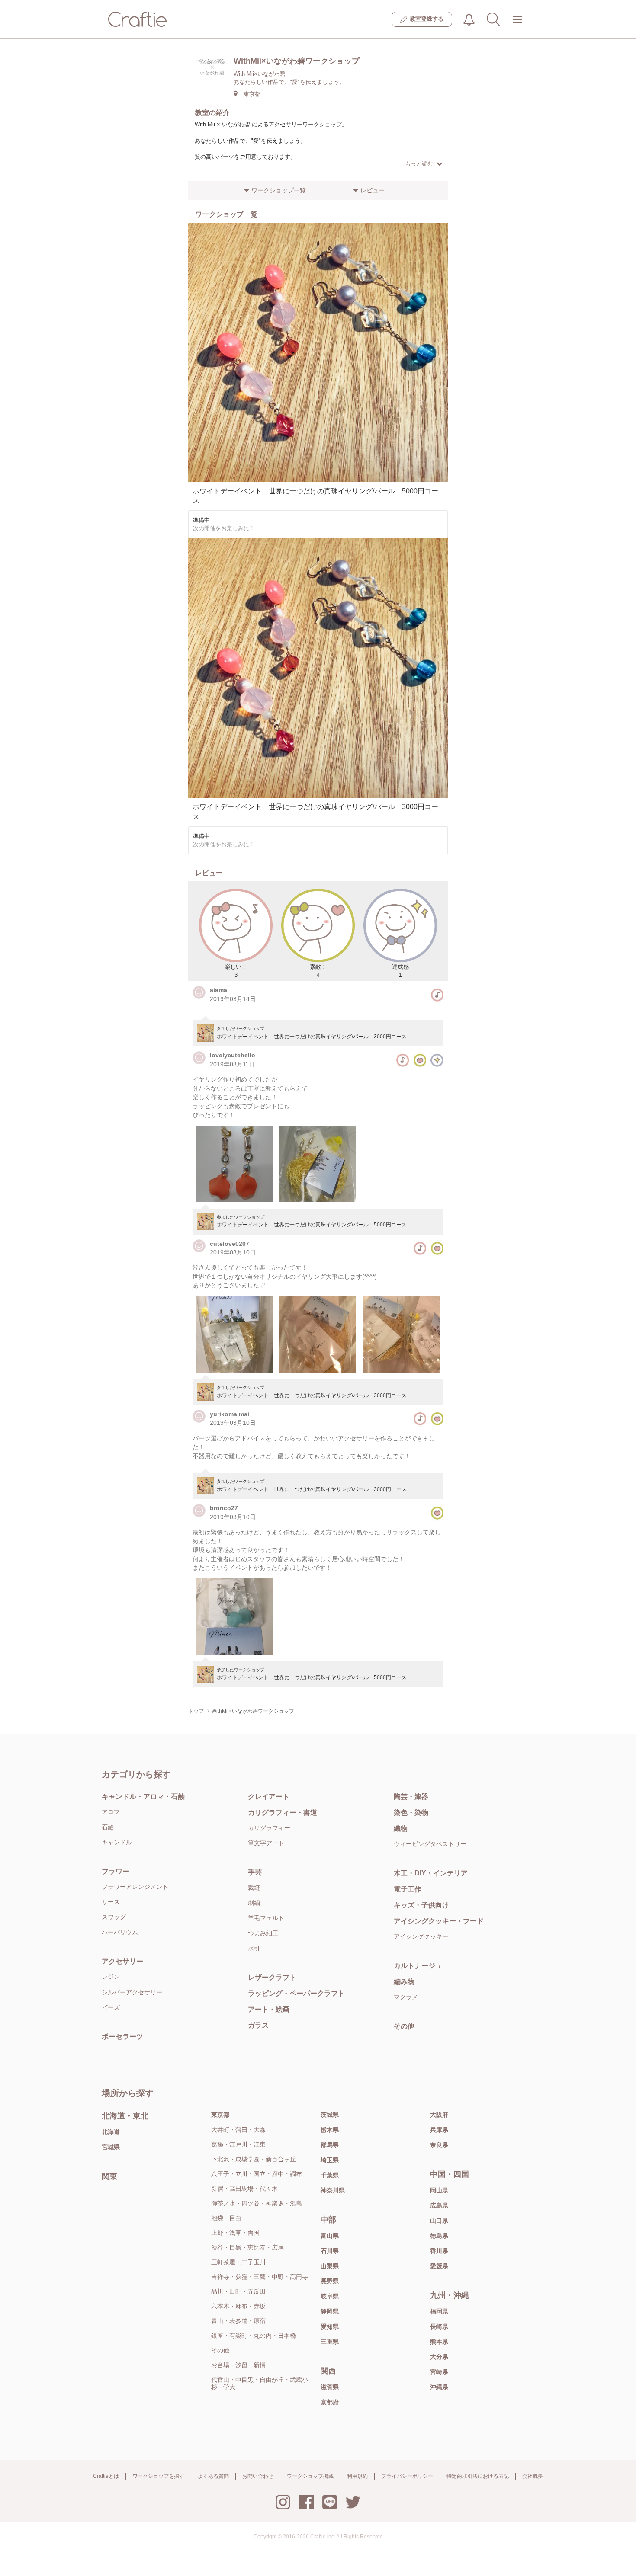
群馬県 (330, 2145)
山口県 (439, 2221)
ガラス (258, 2025)
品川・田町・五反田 (238, 2291)
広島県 (439, 2205)
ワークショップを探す (158, 2476)
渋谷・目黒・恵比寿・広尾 (247, 2247)
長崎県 (439, 2326)
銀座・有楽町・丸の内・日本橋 (254, 2336)
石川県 (330, 2251)
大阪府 (439, 2115)
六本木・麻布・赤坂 (238, 2306)
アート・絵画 (269, 2009)
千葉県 (330, 2175)
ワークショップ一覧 (279, 190)
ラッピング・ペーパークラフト (296, 1993)
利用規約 (357, 2476)
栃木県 (330, 2130)
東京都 (220, 2115)
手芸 (255, 1872)
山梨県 (330, 2266)
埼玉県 (330, 2160)
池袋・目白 (226, 2218)
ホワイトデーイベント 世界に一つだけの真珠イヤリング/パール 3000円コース (312, 1036)
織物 (401, 1829)
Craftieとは (106, 2476)
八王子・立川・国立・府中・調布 (257, 2174)
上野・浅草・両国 (235, 2233)
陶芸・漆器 (411, 1797)
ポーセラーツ (122, 2037)
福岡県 (439, 2311)
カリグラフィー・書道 (283, 1813)
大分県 (439, 2357)
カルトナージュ (418, 1966)
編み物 (404, 1982)
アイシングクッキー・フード (439, 1921)
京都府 (330, 2402)
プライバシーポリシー (407, 2476)
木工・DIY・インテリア (431, 1873)
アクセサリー (122, 1961)
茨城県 (330, 2115)
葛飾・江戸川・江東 (238, 2144)
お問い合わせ (258, 2476)
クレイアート (269, 1797)
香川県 (439, 2251)
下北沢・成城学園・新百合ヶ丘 (254, 2159)
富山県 (330, 2236)
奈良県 (439, 2145)
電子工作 (408, 1889)
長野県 (330, 2281)
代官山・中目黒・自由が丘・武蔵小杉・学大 (260, 2383)
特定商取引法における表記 (478, 2476)
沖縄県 (439, 2387)
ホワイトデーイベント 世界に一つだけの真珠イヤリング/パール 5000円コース (312, 1224)
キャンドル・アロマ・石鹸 (143, 1797)
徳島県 (439, 2236)
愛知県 (330, 2326)
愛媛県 (439, 2266)
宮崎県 (439, 2372)
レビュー (373, 190)
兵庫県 (439, 2130)
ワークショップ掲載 (310, 2476)
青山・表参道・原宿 (238, 2321)
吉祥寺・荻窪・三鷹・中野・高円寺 (260, 2277)
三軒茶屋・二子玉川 (238, 2262)
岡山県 (439, 2190)
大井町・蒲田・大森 (238, 2130)
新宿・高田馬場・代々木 (244, 2189)
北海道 (111, 2132)
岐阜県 (330, 2296)
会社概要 (533, 2476)
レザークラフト (272, 1977)
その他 (404, 2026)
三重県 (330, 2342)
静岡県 (330, 2311)
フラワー (116, 1871)
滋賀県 (330, 2387)
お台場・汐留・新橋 (238, 2365)
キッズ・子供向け (421, 1905)
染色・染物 (411, 1813)
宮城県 (111, 2147)
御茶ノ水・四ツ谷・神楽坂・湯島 (257, 2203)
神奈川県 (333, 2190)
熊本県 (439, 2342)
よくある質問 (213, 2476)
